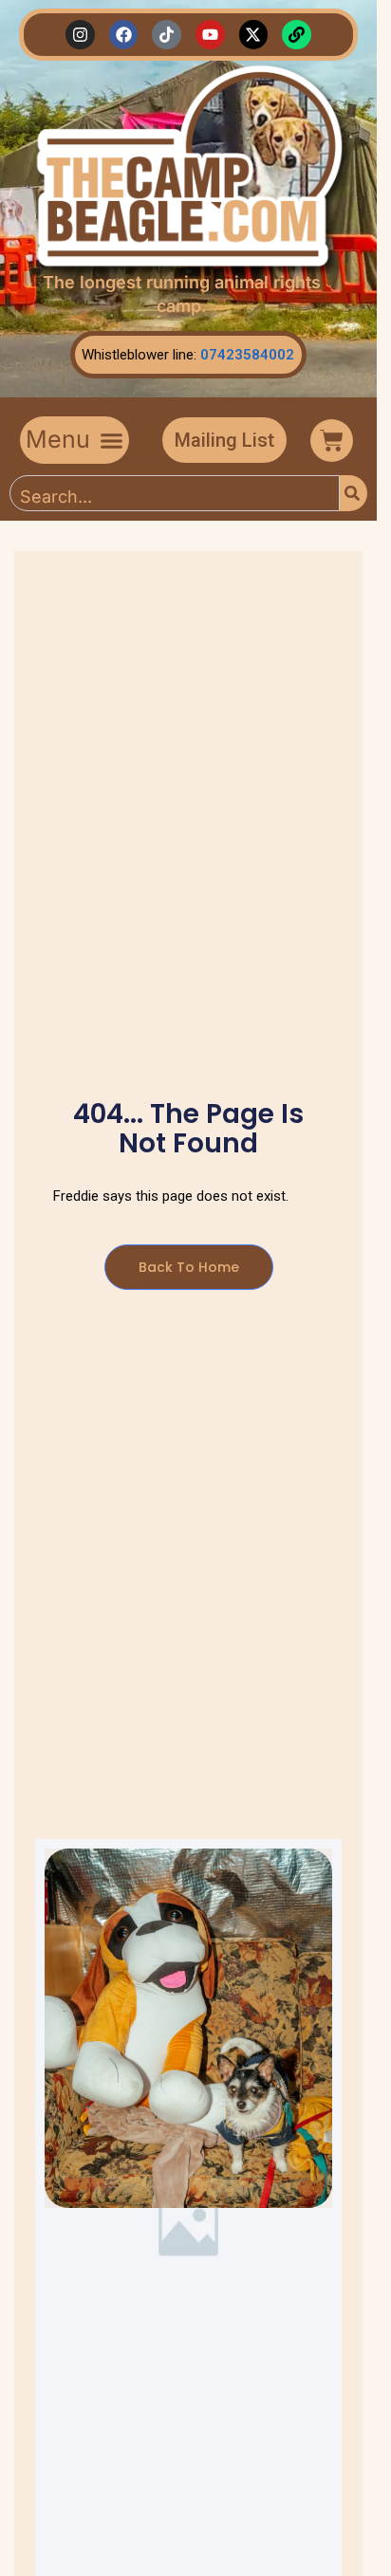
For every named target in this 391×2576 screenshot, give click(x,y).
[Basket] (332, 441)
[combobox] (175, 493)
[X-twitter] (254, 35)
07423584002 (247, 355)
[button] (74, 440)
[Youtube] (210, 35)
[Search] (354, 493)
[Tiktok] (167, 35)
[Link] (297, 35)
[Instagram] (80, 35)
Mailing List (224, 440)
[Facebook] (124, 35)
